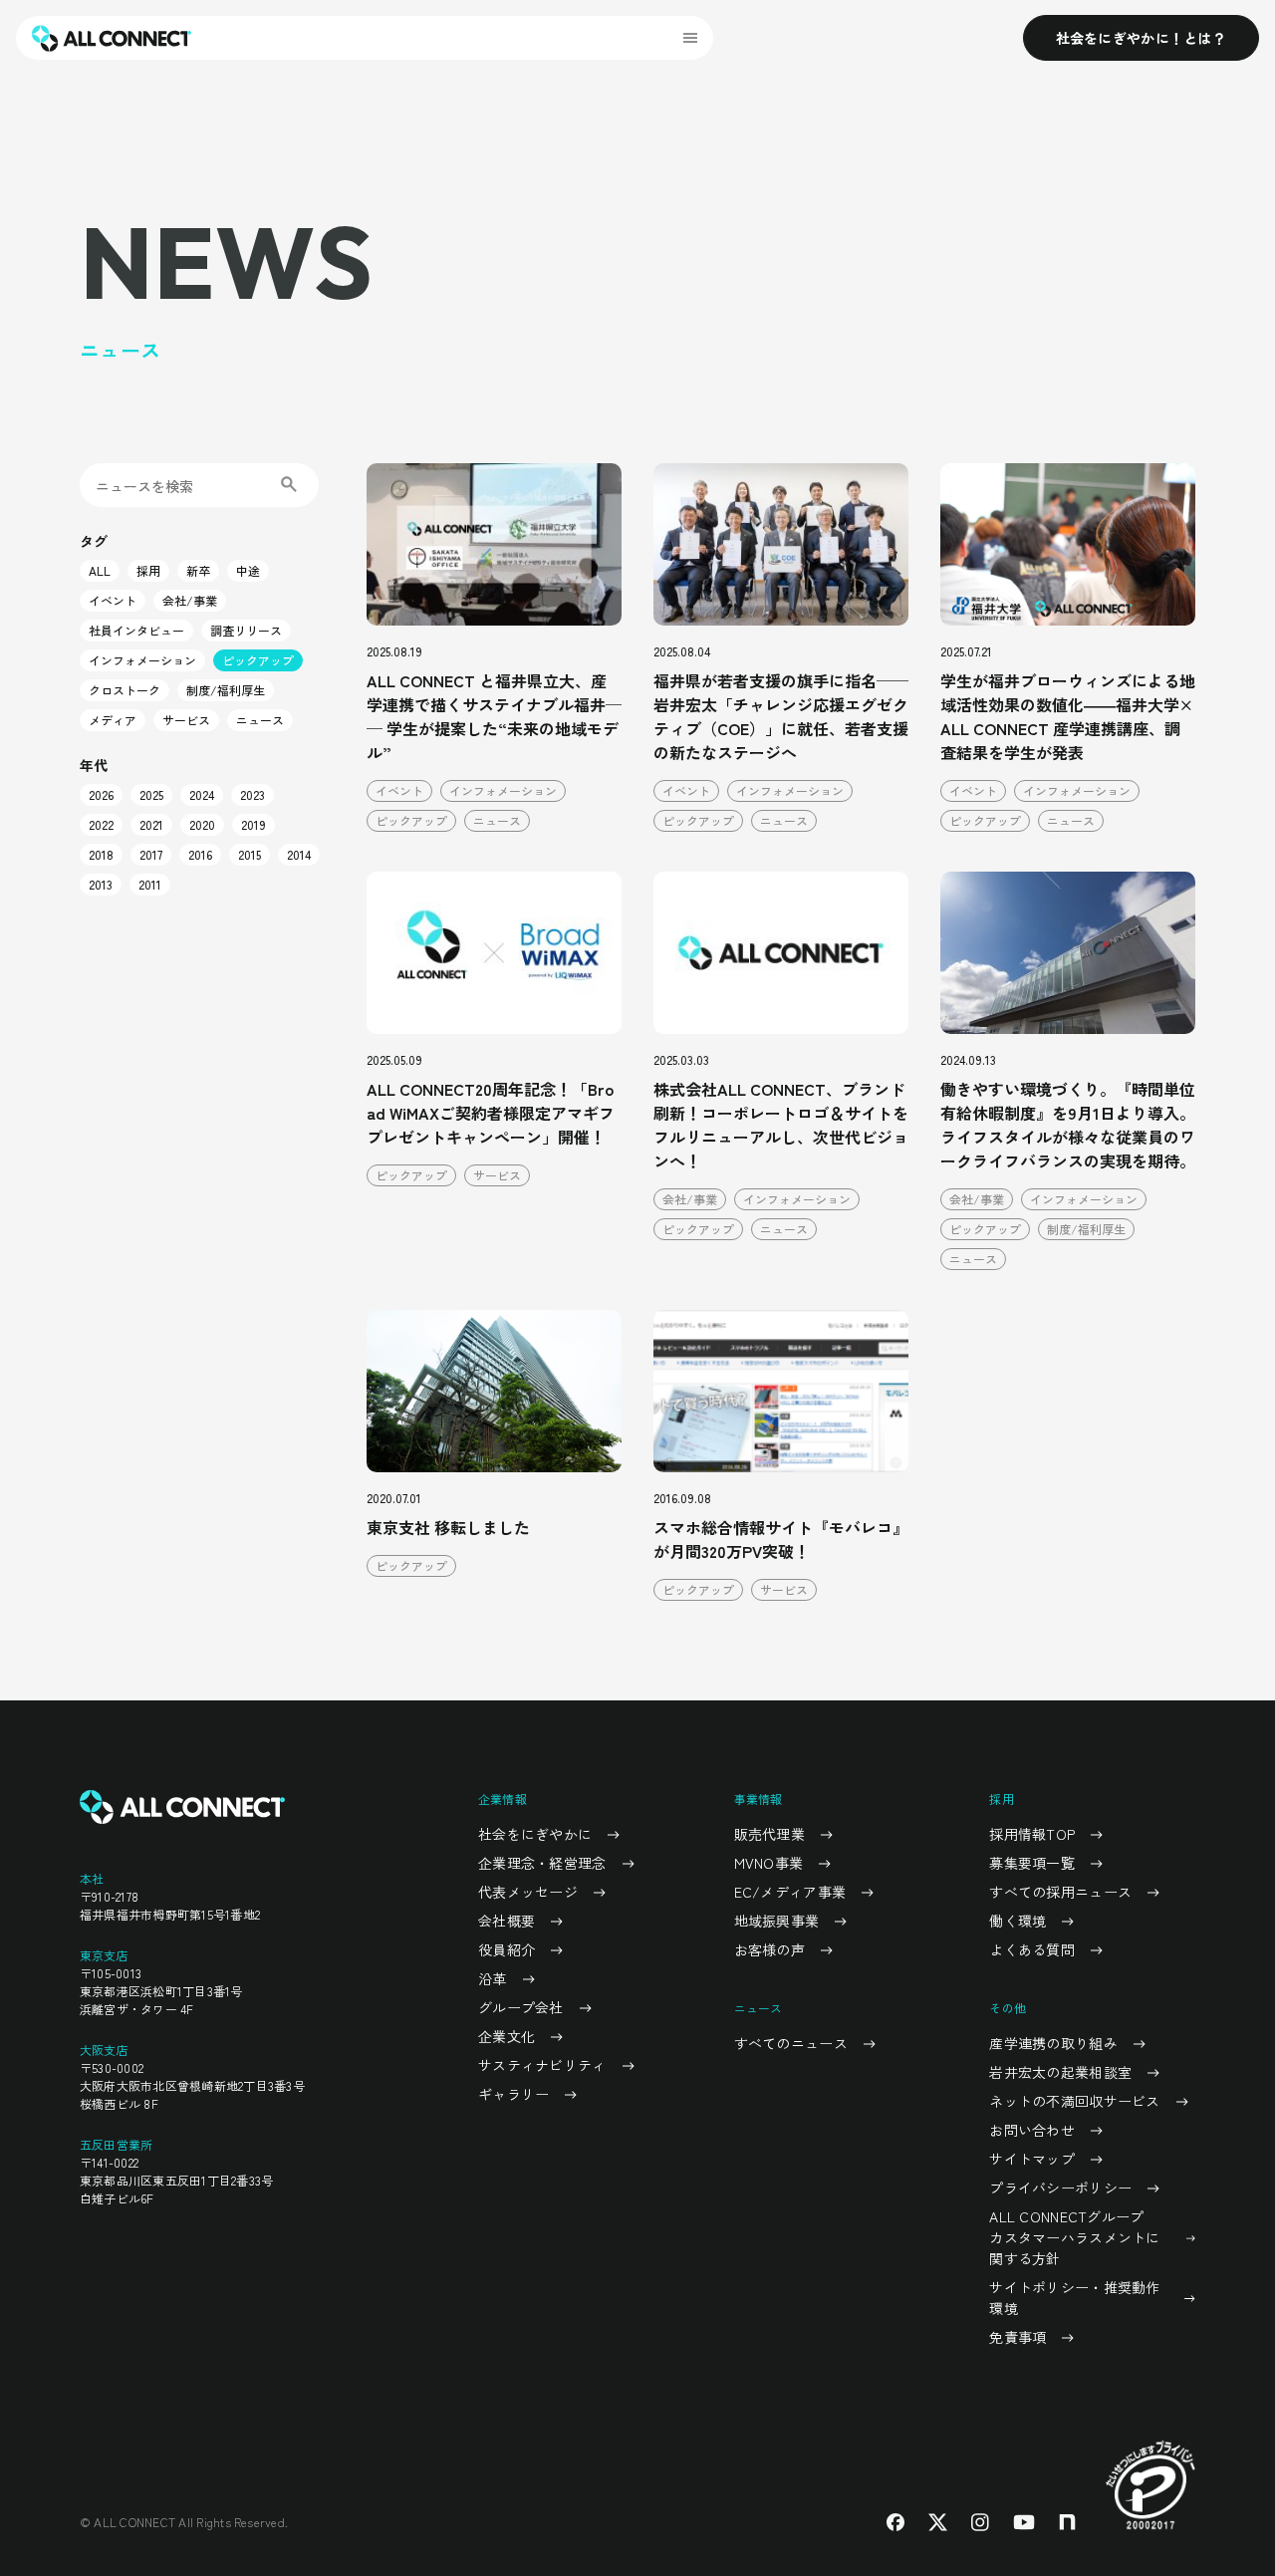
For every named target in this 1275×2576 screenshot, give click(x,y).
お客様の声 (769, 1949)
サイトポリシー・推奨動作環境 (1074, 2298)
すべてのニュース (791, 2043)
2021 (151, 824)
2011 (150, 884)
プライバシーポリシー (1060, 2188)
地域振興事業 (777, 1921)
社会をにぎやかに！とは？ (1141, 38)
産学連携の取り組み (1053, 2043)
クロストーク (125, 690)
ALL (100, 570)
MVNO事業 (769, 1863)
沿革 (493, 1978)
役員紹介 (507, 1949)
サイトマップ (1032, 2159)
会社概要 (507, 1921)
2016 (200, 854)
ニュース (260, 720)
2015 (250, 854)
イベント (113, 600)
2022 (101, 824)
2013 (101, 884)
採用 (148, 570)
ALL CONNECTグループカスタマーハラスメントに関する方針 (1074, 2237)
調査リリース (246, 630)
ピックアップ (258, 660)
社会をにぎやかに (535, 1834)
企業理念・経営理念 (542, 1863)
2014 (299, 854)
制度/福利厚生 (226, 690)
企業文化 (507, 2036)
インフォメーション (142, 660)
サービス (186, 720)
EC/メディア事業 (790, 1892)
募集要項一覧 (1032, 1863)
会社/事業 (190, 600)
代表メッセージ (528, 1892)
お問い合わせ (1032, 2130)
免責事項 (1018, 2337)
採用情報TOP (1032, 1834)
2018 (101, 854)
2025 (151, 794)
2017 (151, 854)
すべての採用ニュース (1060, 1892)
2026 (101, 794)
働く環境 (1018, 1921)
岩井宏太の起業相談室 (1060, 2072)
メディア (113, 720)
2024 (202, 794)
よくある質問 (1032, 1949)
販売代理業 (769, 1834)
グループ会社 (521, 2007)
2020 (202, 824)
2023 (253, 794)
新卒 (198, 570)
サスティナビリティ (542, 2065)
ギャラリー (513, 2094)
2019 (254, 824)
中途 (248, 570)
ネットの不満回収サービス (1074, 2101)
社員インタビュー (136, 630)
